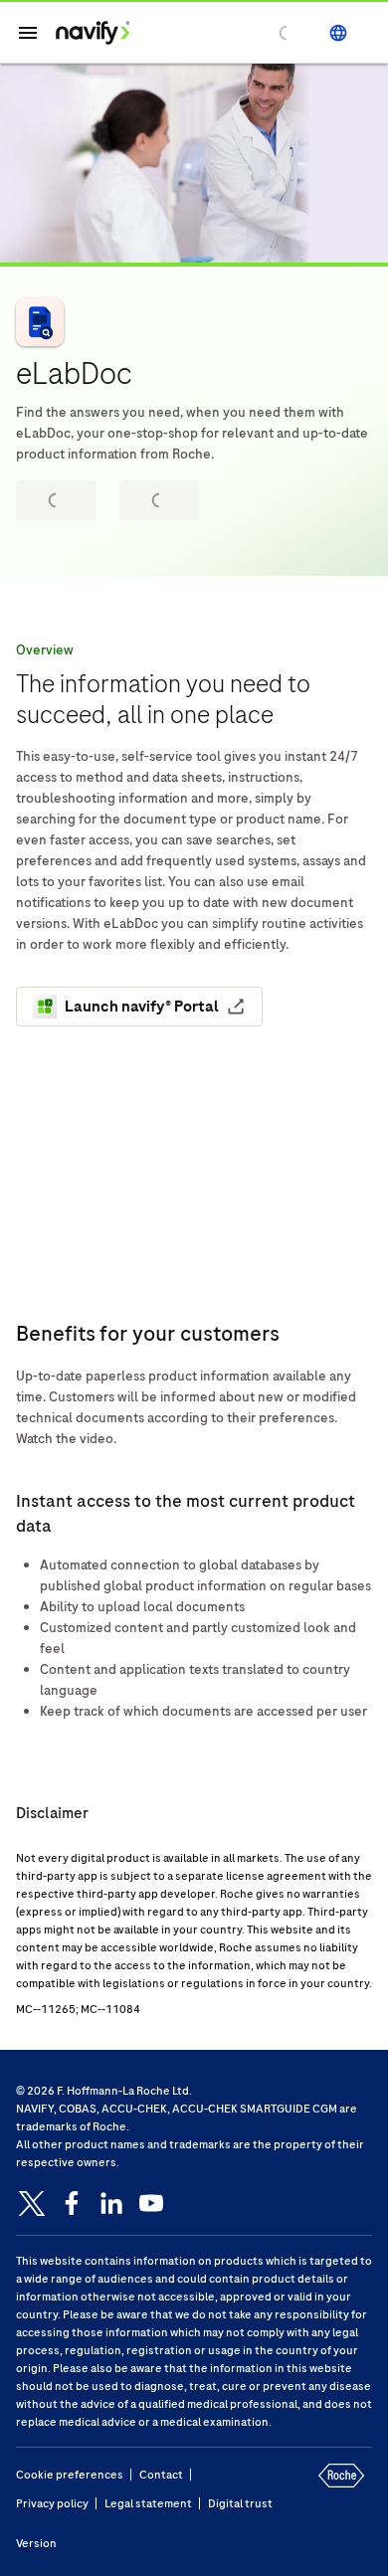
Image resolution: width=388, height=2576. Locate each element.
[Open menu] (28, 33)
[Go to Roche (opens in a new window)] (336, 2492)
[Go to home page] (93, 33)
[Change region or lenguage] (338, 33)
